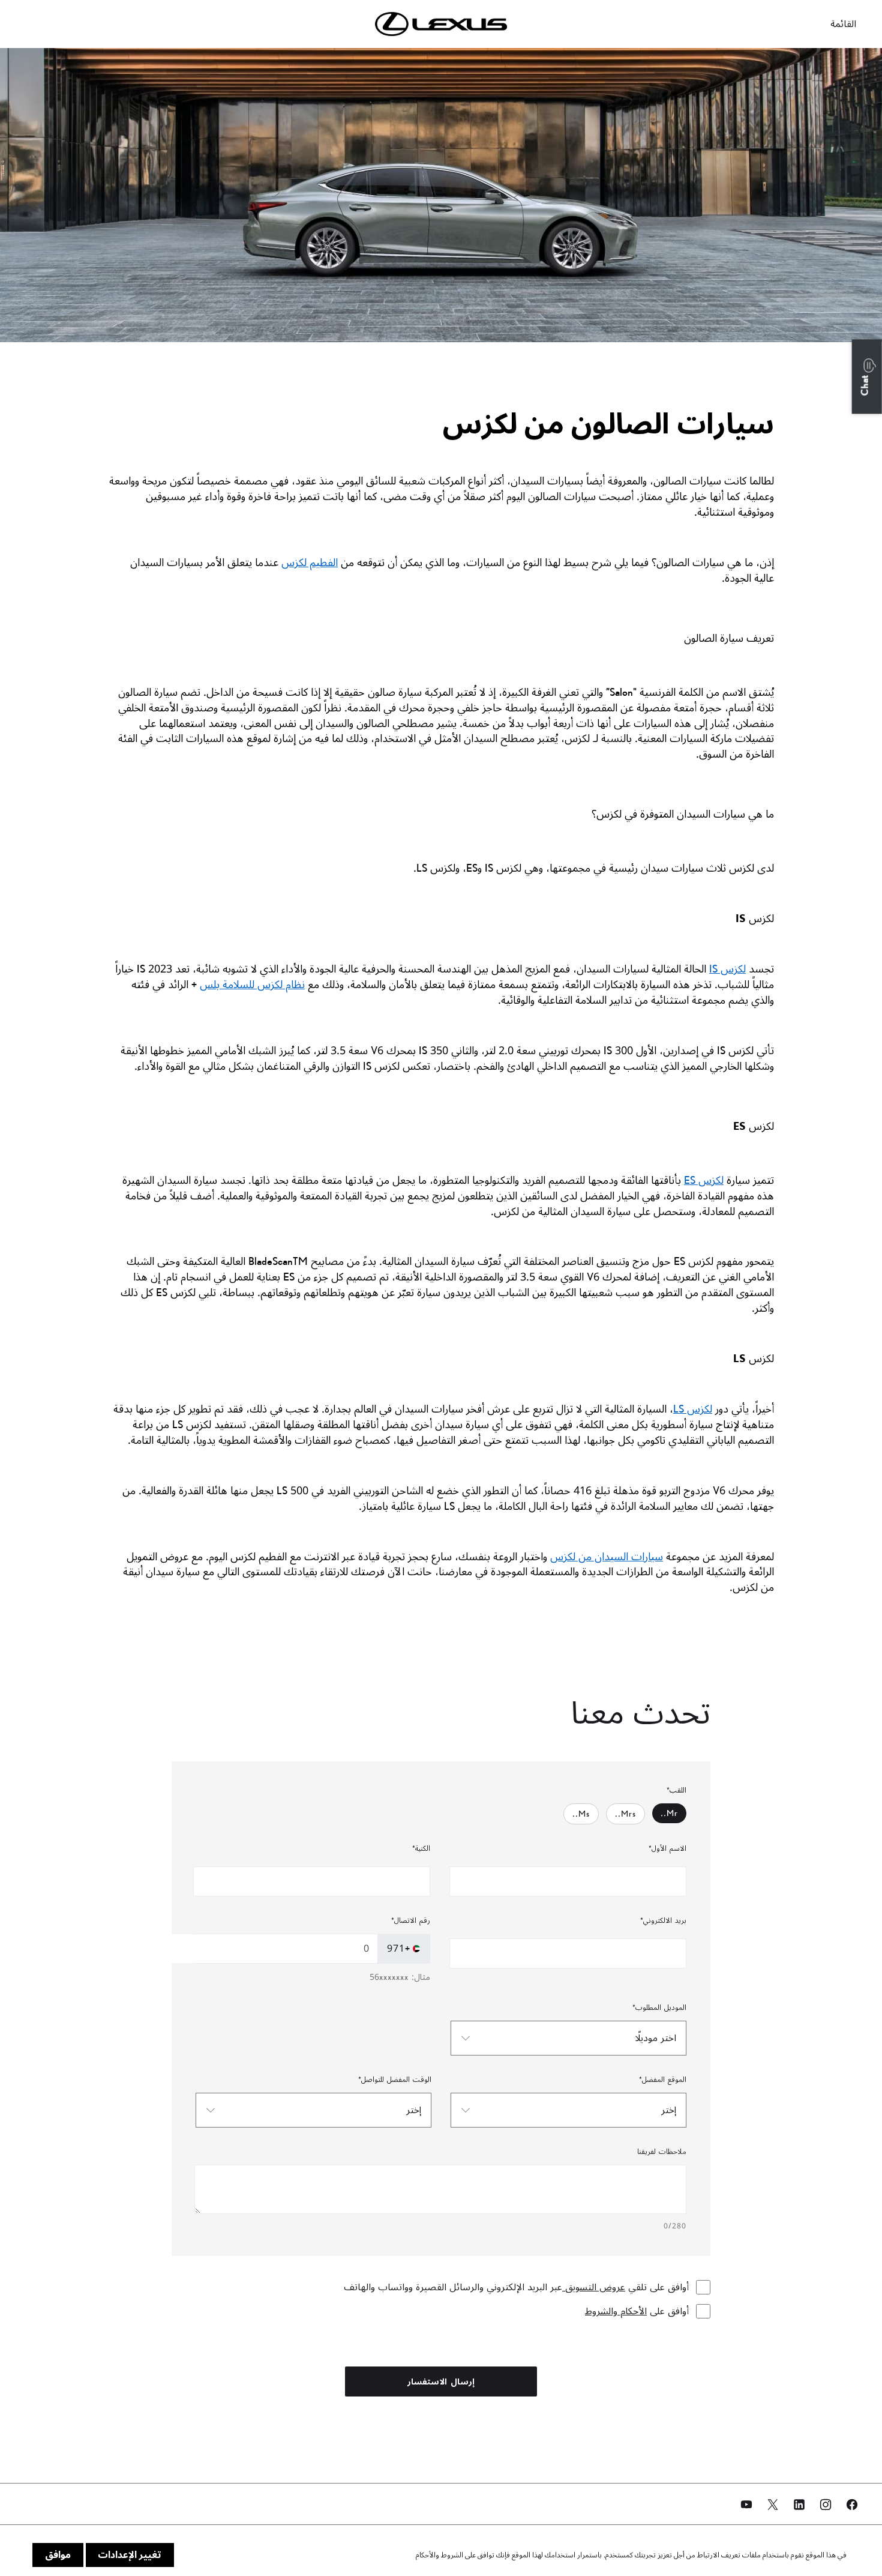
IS (727, 969)
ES (704, 1180)
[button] (867, 376)
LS (693, 1409)
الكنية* (421, 1849)
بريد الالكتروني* (663, 1921)
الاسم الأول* (667, 1849)
